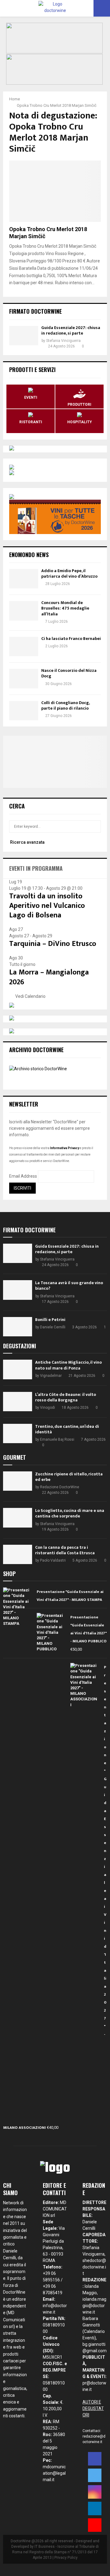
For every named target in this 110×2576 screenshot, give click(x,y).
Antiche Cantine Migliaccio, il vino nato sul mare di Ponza (68, 1365)
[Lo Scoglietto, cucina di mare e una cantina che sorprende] (18, 1518)
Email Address (23, 1176)
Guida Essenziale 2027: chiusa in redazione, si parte (71, 330)
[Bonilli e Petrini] (18, 1327)
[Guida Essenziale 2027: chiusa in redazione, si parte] (24, 336)
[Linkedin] (95, 2508)
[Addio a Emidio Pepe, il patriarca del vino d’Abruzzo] (24, 579)
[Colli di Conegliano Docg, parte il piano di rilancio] (24, 711)
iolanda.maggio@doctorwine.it (94, 2306)
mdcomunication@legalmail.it (54, 2473)
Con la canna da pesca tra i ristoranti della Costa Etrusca (65, 1550)
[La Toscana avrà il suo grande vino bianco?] (18, 1290)
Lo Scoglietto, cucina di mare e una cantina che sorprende (70, 1513)
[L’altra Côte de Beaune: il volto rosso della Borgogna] (18, 1402)
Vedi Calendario (30, 996)
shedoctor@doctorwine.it (94, 2267)
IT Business (45, 2547)
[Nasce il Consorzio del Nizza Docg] (24, 678)
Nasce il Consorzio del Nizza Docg (69, 673)
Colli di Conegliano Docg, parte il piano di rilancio (65, 705)
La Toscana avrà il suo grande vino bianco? (69, 1286)
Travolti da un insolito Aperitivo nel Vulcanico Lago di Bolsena (47, 906)
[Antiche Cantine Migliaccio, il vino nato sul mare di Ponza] (18, 1369)
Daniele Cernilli (53, 1327)
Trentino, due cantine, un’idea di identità (67, 1429)
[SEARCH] (95, 827)
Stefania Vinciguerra (63, 341)
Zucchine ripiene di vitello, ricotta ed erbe (69, 1477)
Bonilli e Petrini (50, 1320)
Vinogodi (48, 1408)
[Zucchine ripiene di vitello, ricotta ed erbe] (18, 1481)
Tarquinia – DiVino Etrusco (53, 944)
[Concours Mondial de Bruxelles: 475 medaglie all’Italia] (24, 611)
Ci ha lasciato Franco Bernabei (71, 639)
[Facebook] (95, 2459)
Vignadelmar (51, 1376)
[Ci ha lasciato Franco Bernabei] (24, 647)
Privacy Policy (66, 2558)
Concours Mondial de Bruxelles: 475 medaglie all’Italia (65, 608)
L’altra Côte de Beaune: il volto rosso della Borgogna (66, 1397)
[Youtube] (95, 2525)
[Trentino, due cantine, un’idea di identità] (18, 1433)
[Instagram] (95, 2492)
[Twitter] (95, 2475)
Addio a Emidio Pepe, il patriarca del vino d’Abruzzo (69, 573)
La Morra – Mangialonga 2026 (49, 977)
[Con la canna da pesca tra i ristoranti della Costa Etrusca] (18, 1554)
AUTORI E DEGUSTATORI (93, 2408)
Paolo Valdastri (53, 1560)
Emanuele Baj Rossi (57, 1439)
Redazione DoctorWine (60, 1487)
